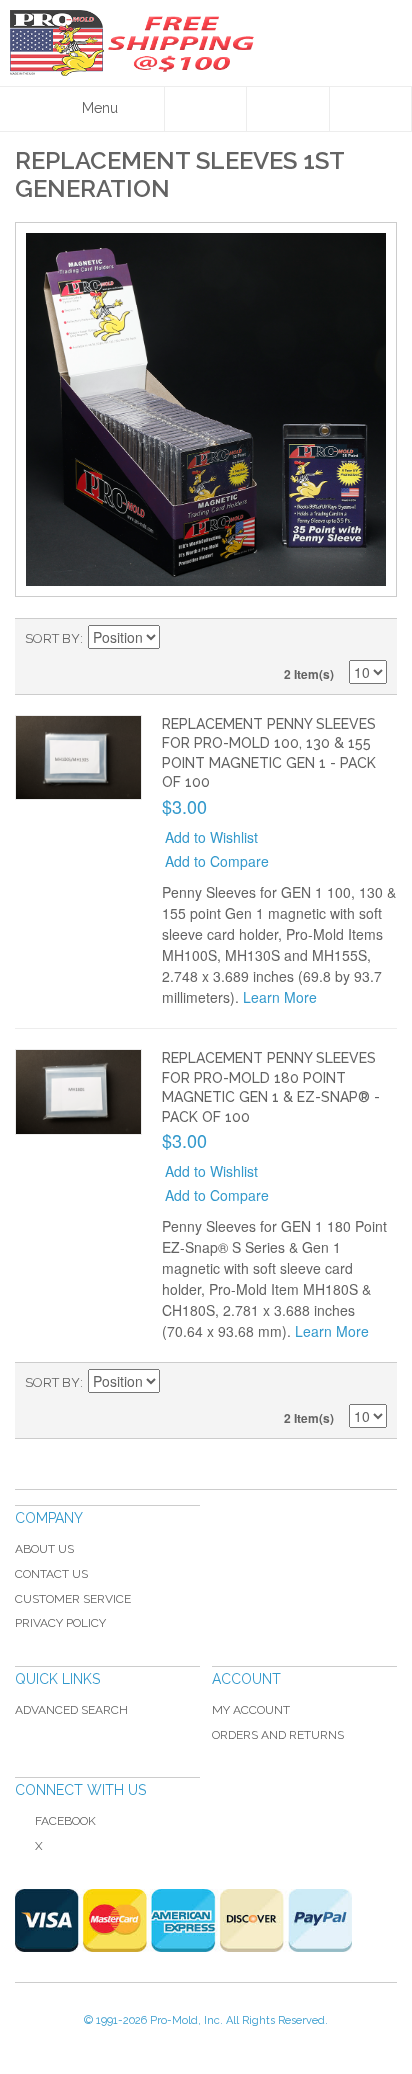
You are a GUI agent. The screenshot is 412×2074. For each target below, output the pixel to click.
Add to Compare (217, 861)
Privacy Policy (60, 1623)
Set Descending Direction (178, 639)
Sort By (52, 638)
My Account (251, 1710)
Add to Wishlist (211, 837)
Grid (367, 639)
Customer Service (73, 1599)
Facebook (65, 1821)
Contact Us (51, 1574)
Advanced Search (71, 1710)
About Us (44, 1549)
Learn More (280, 997)
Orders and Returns (278, 1735)
